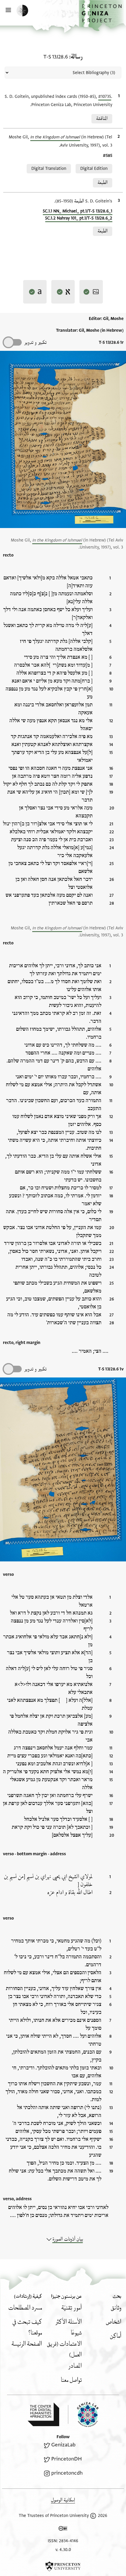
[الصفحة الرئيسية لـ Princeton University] (63, 2566)
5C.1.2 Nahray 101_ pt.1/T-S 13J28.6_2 (79, 218)
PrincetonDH (67, 2459)
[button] (102, 16)
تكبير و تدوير (35, 342)
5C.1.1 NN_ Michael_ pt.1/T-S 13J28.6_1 (78, 211)
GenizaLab (63, 2445)
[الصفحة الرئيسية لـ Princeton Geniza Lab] (83, 2415)
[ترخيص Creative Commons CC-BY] (63, 2530)
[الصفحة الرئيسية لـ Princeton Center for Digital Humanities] (43, 2414)
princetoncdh (67, 2473)
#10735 (105, 97)
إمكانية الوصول (63, 2500)
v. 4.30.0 (63, 2550)
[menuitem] (116, 2308)
